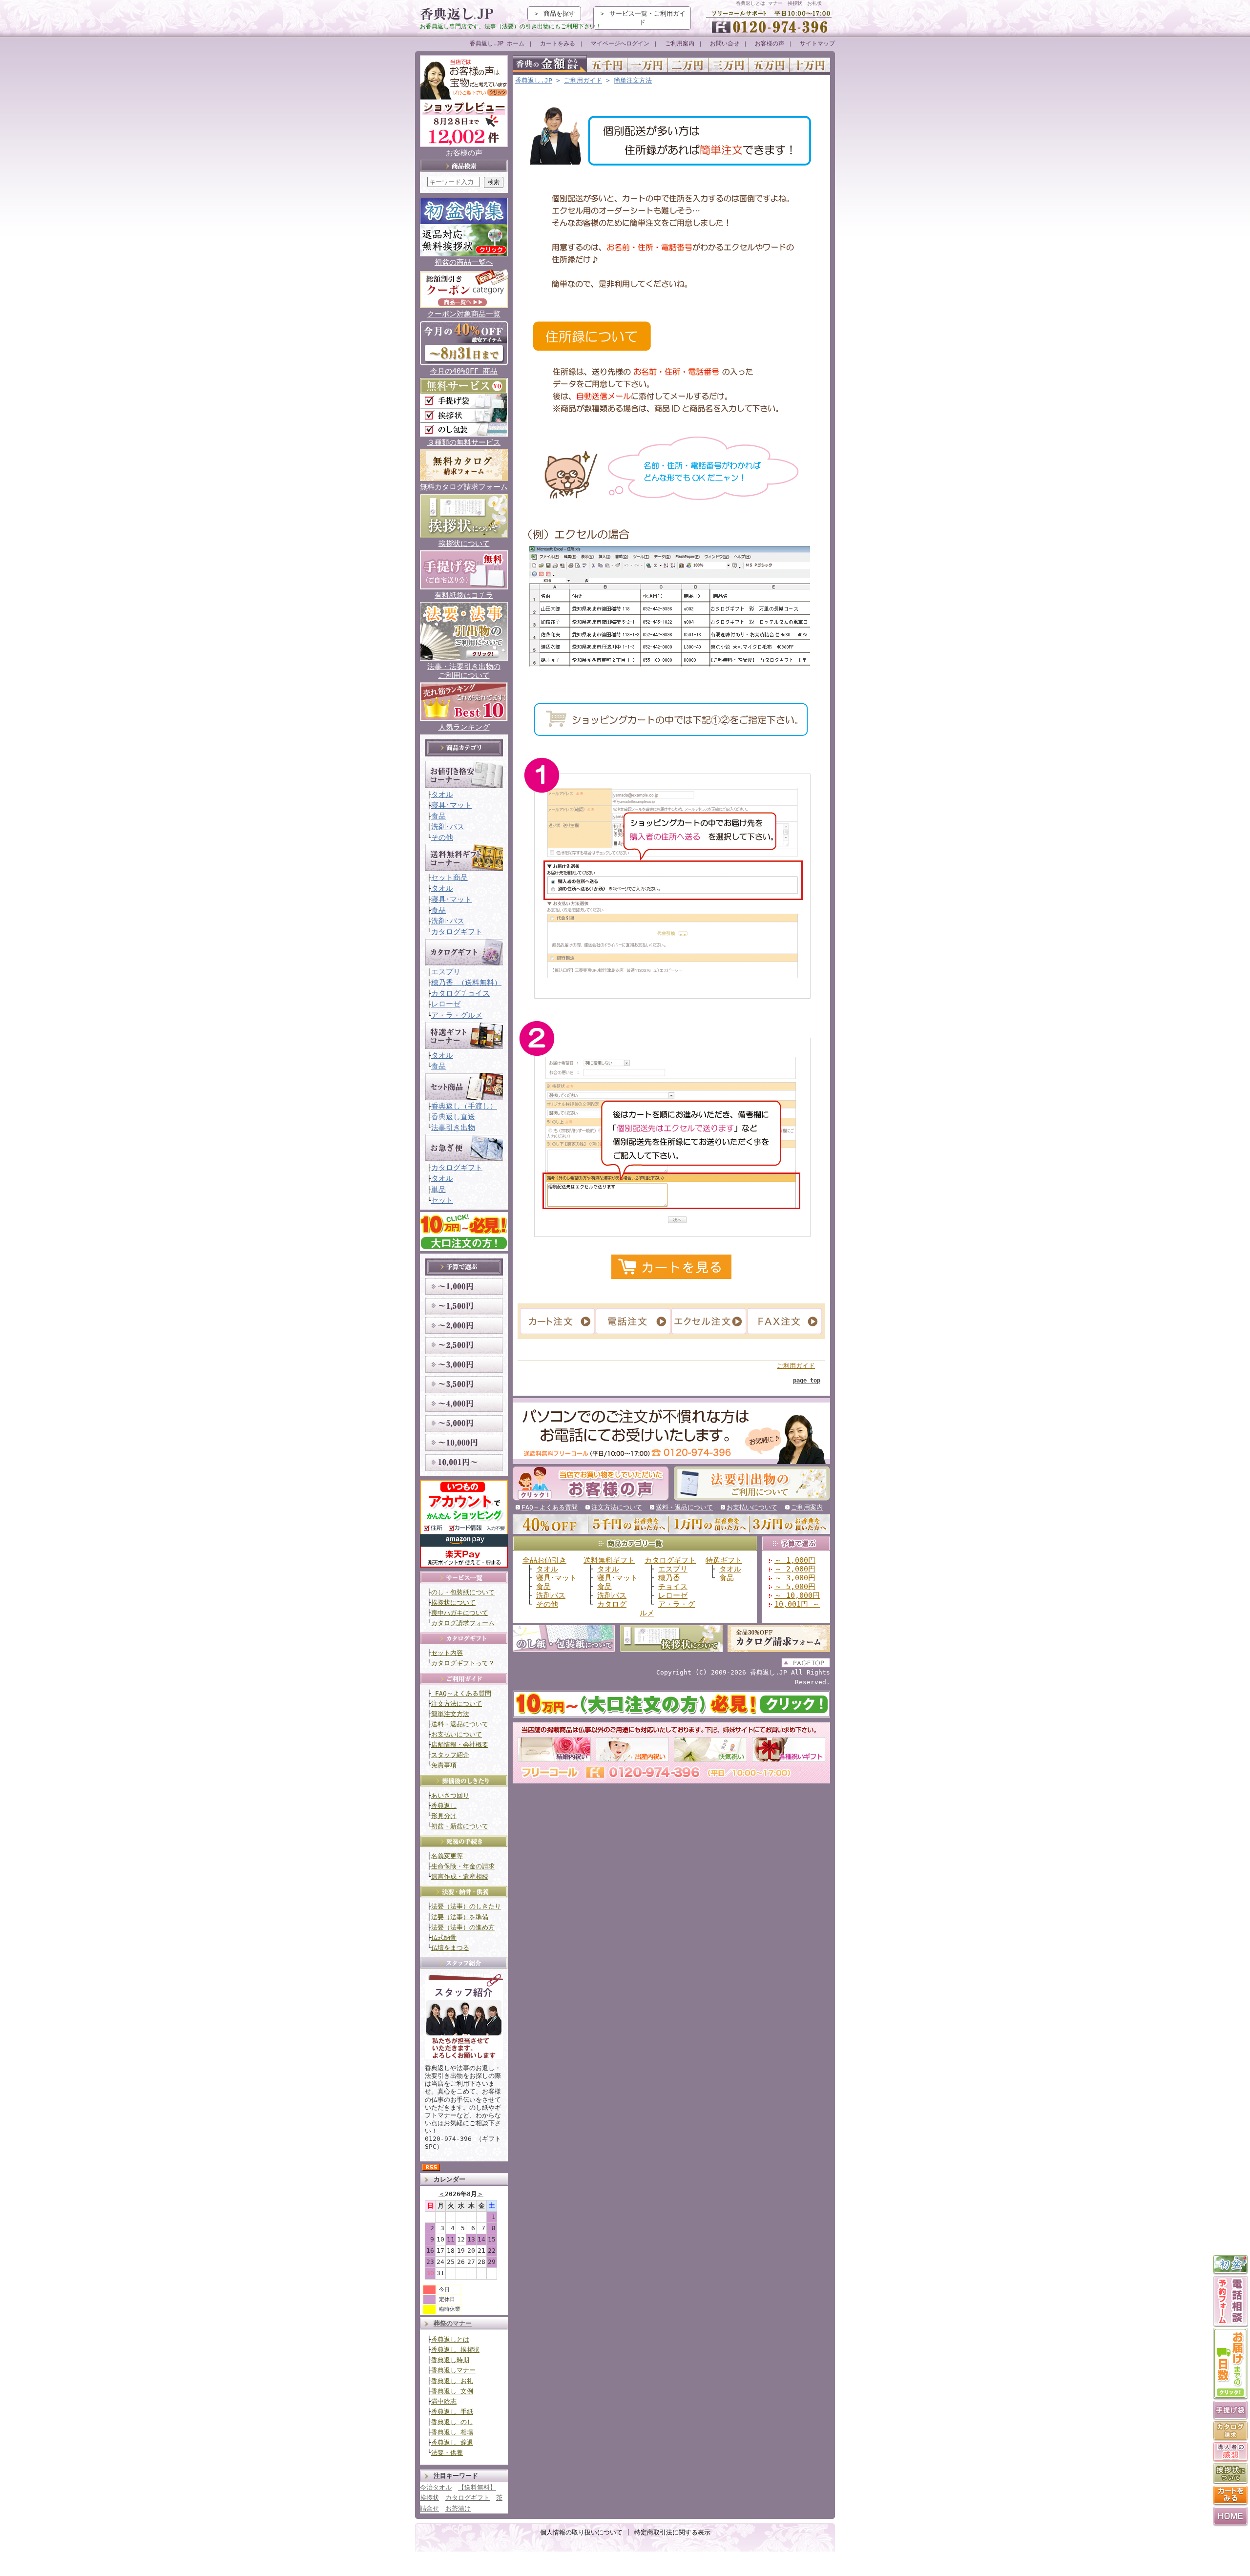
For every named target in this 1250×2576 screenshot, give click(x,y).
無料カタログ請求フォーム (464, 487)
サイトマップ (817, 43)
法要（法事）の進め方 (463, 1927)
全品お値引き (544, 1560)
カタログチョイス (460, 993)
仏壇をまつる (450, 1948)
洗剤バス (551, 1595)
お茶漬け (458, 2508)
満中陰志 (444, 2401)
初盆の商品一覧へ (464, 262)
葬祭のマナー (453, 2323)
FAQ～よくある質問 (461, 1693)
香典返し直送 (453, 1117)
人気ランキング (464, 727)
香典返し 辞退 (452, 2442)
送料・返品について (460, 1724)
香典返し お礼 (452, 2381)
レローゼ (446, 1004)
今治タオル (436, 2487)
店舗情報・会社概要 (460, 1745)
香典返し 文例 (452, 2391)
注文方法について (457, 1704)
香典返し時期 (450, 2360)
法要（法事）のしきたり (466, 1906)
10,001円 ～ (797, 1604)
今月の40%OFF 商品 (464, 371)
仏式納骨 (444, 1937)
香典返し (444, 1806)
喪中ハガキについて (460, 1613)
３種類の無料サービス (464, 442)
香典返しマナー (453, 2370)
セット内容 (447, 1653)
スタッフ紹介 (450, 1755)
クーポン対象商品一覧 (464, 314)
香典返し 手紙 (452, 2412)
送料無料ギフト (609, 1560)
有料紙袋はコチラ (464, 595)
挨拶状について (464, 543)
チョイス (673, 1586)
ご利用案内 (680, 43)
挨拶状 (429, 2498)
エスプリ (446, 972)
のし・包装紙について (463, 1592)
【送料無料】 (477, 2487)
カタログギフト (457, 932)
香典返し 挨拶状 (455, 2350)
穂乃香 (669, 1578)
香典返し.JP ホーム (497, 43)
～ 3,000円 (795, 1578)
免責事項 (444, 1765)
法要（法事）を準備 (460, 1917)
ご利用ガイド (583, 80)
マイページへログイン (620, 43)
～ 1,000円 (795, 1560)
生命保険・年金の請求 (463, 1866)
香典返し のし (452, 2422)
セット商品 (449, 877)
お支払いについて (457, 1734)
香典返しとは (450, 2339)
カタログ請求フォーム (463, 1623)
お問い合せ (725, 43)
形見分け (444, 1816)
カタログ (612, 1604)
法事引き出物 (453, 1127)
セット (442, 1200)
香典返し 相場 (452, 2432)
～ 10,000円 (797, 1595)
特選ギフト (724, 1560)
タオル (442, 794)
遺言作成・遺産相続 (460, 1876)
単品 (438, 1189)
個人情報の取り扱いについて (581, 2532)
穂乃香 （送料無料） (466, 982)
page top (807, 1381)
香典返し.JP (534, 80)
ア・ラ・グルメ (457, 1015)
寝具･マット (451, 805)
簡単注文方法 (450, 1714)
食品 (438, 816)
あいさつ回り (450, 1795)
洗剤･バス (448, 827)
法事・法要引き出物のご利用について (464, 671)
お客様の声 (770, 43)
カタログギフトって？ (463, 1663)
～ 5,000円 (795, 1586)
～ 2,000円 (795, 1569)
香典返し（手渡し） (464, 1106)
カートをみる (558, 43)
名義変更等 (447, 1856)
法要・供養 (447, 2453)
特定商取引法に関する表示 (672, 2532)
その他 (442, 837)
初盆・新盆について (460, 1826)
